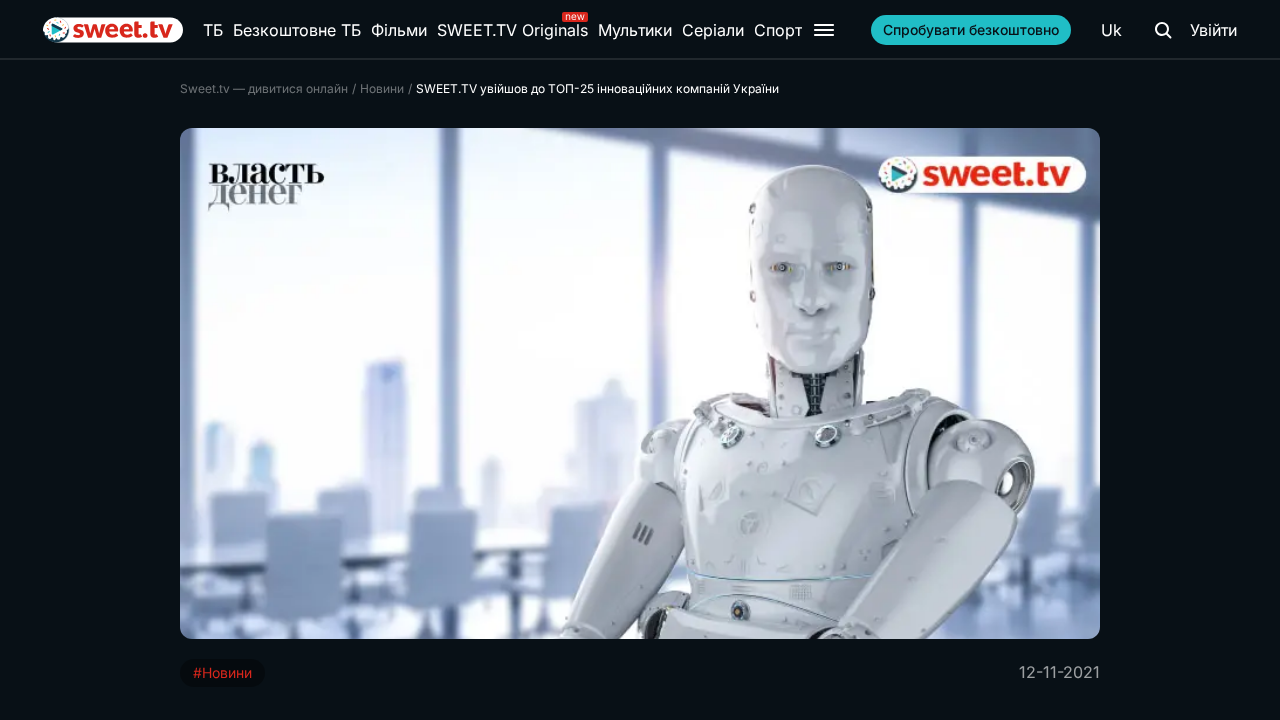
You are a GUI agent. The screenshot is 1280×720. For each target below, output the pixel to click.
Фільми (399, 30)
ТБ (213, 30)
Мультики (635, 30)
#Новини (222, 672)
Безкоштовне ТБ (297, 30)
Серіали (713, 30)
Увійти (1213, 30)
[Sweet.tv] (113, 30)
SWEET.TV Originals (512, 30)
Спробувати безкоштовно (971, 29)
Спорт (778, 30)
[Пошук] (1163, 30)
